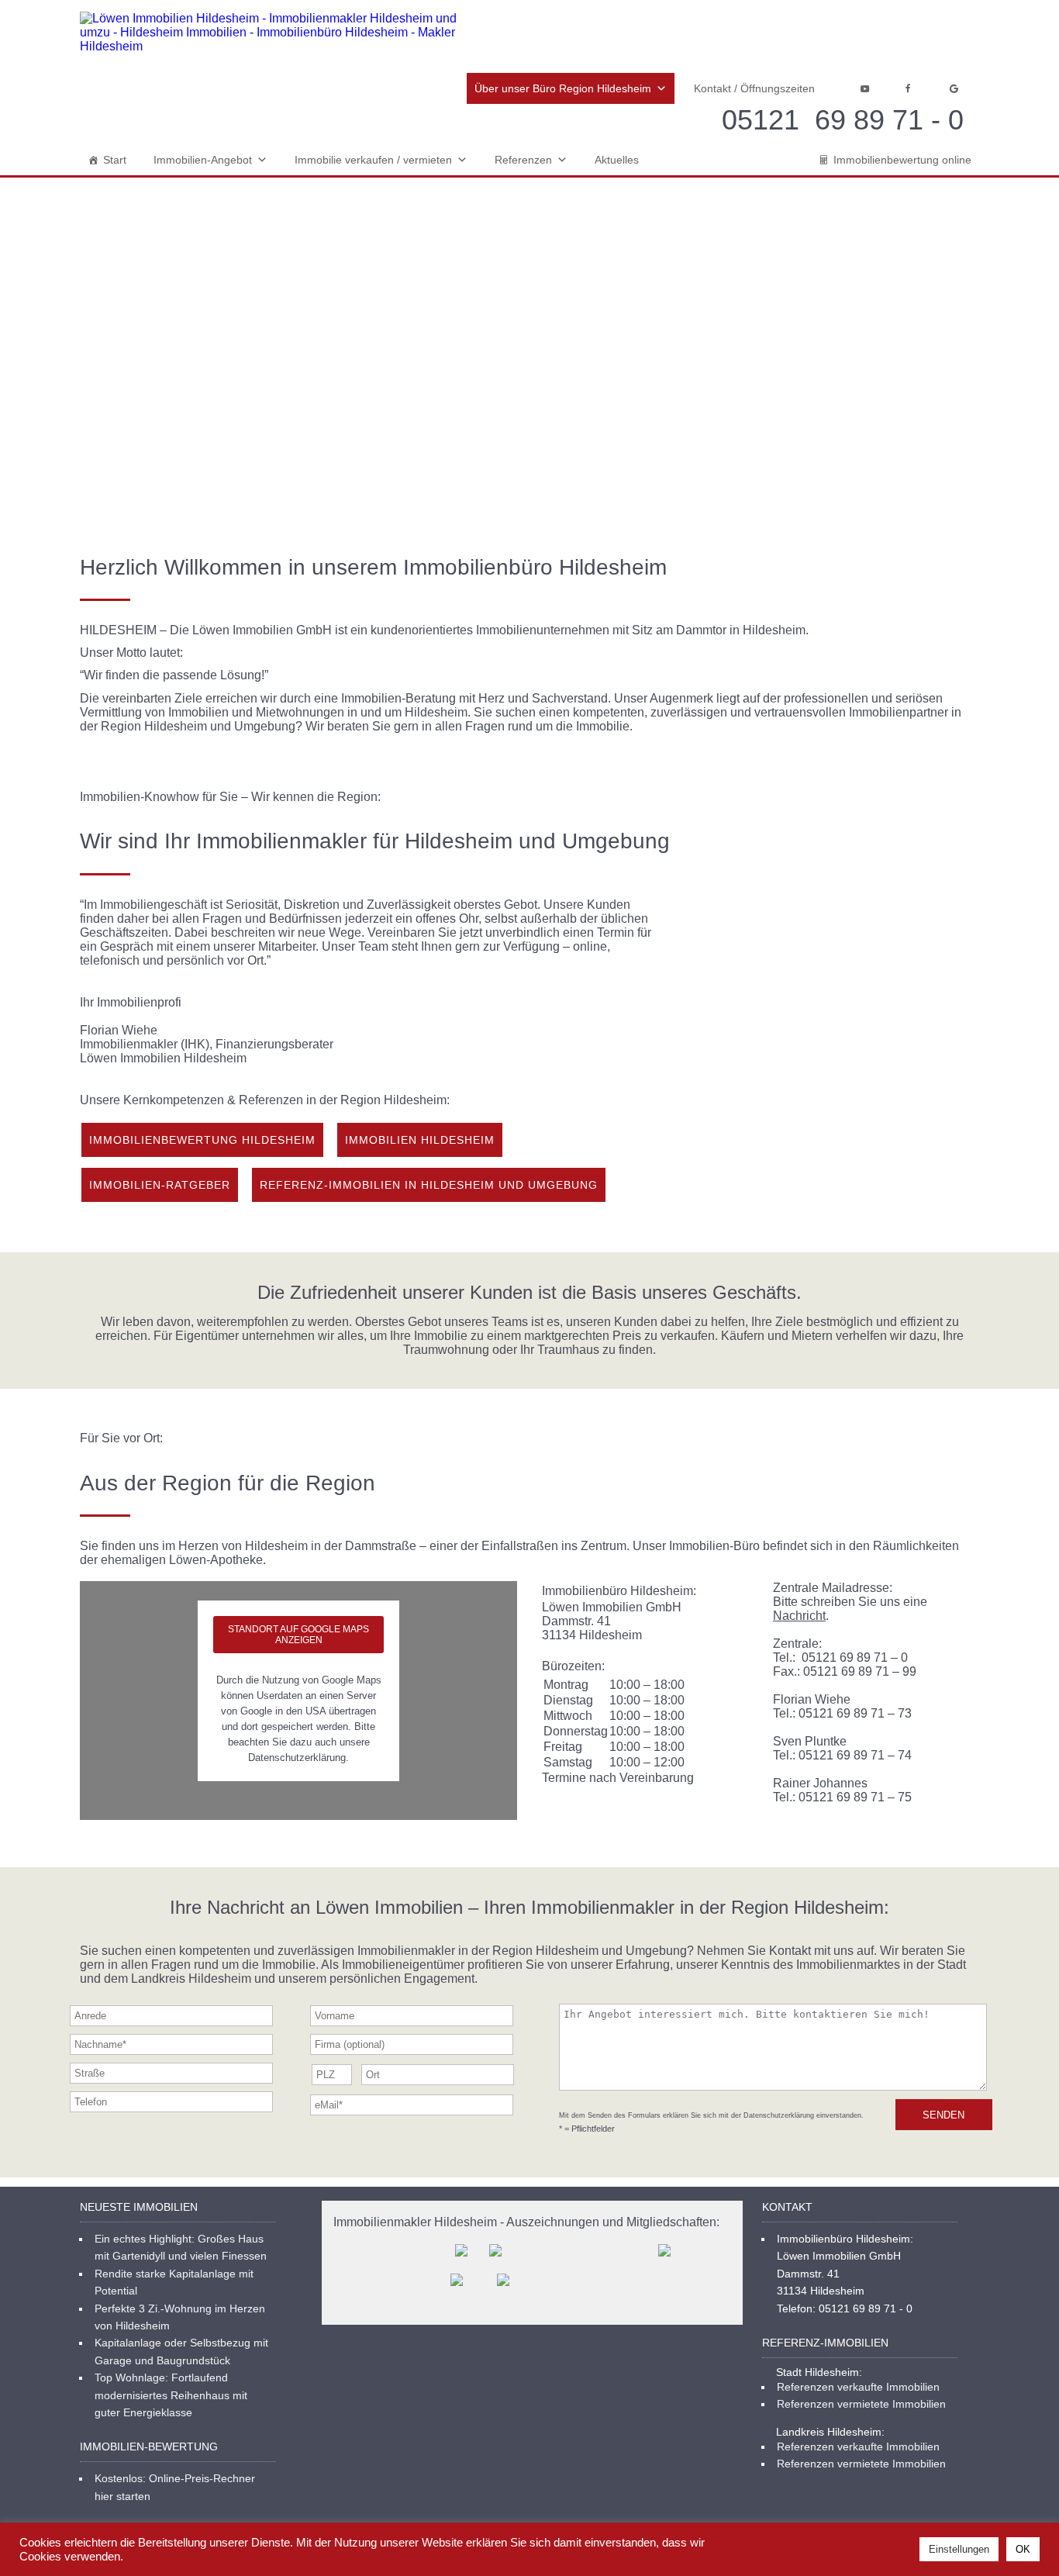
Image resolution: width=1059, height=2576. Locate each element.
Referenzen (523, 160)
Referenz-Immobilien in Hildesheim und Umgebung (429, 1185)
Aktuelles (617, 160)
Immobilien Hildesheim (420, 1140)
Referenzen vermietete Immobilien (861, 2404)
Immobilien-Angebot (203, 160)
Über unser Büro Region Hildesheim (563, 88)
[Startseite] (274, 33)
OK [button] (1023, 2549)
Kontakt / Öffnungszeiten (754, 88)
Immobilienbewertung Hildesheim (202, 1140)
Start (115, 160)
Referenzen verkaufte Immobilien (858, 2387)
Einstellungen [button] (959, 2549)
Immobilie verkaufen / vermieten (373, 160)
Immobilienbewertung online (902, 160)
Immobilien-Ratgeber (160, 1185)
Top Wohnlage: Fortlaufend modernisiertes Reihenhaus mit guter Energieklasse (171, 2395)
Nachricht (799, 1616)
